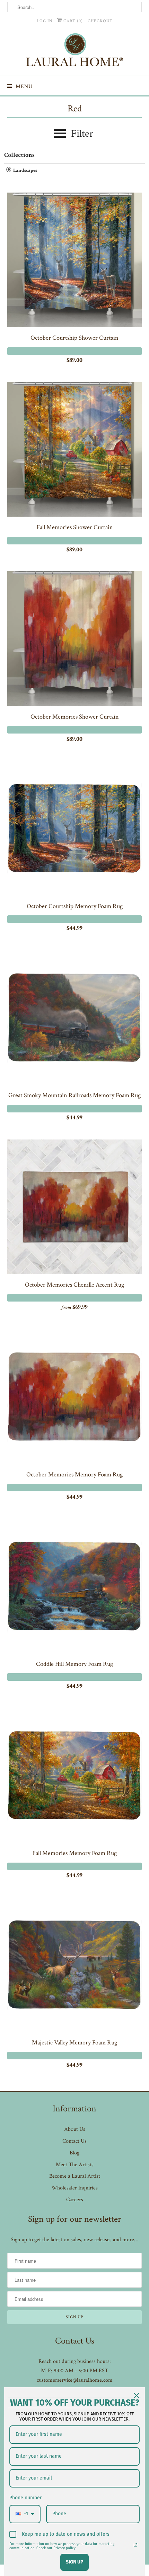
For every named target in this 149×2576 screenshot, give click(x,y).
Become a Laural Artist (75, 2176)
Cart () (72, 21)
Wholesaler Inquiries (74, 2188)
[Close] (137, 2396)
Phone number (25, 2498)
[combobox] (25, 2514)
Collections (19, 155)
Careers (75, 2200)
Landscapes (25, 171)
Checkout (100, 21)
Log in (45, 21)
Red (75, 108)
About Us (75, 2129)
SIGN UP (74, 2562)
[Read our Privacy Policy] (135, 2545)
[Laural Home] (75, 52)
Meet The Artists (75, 2165)
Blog (74, 2153)
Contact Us (74, 2141)
